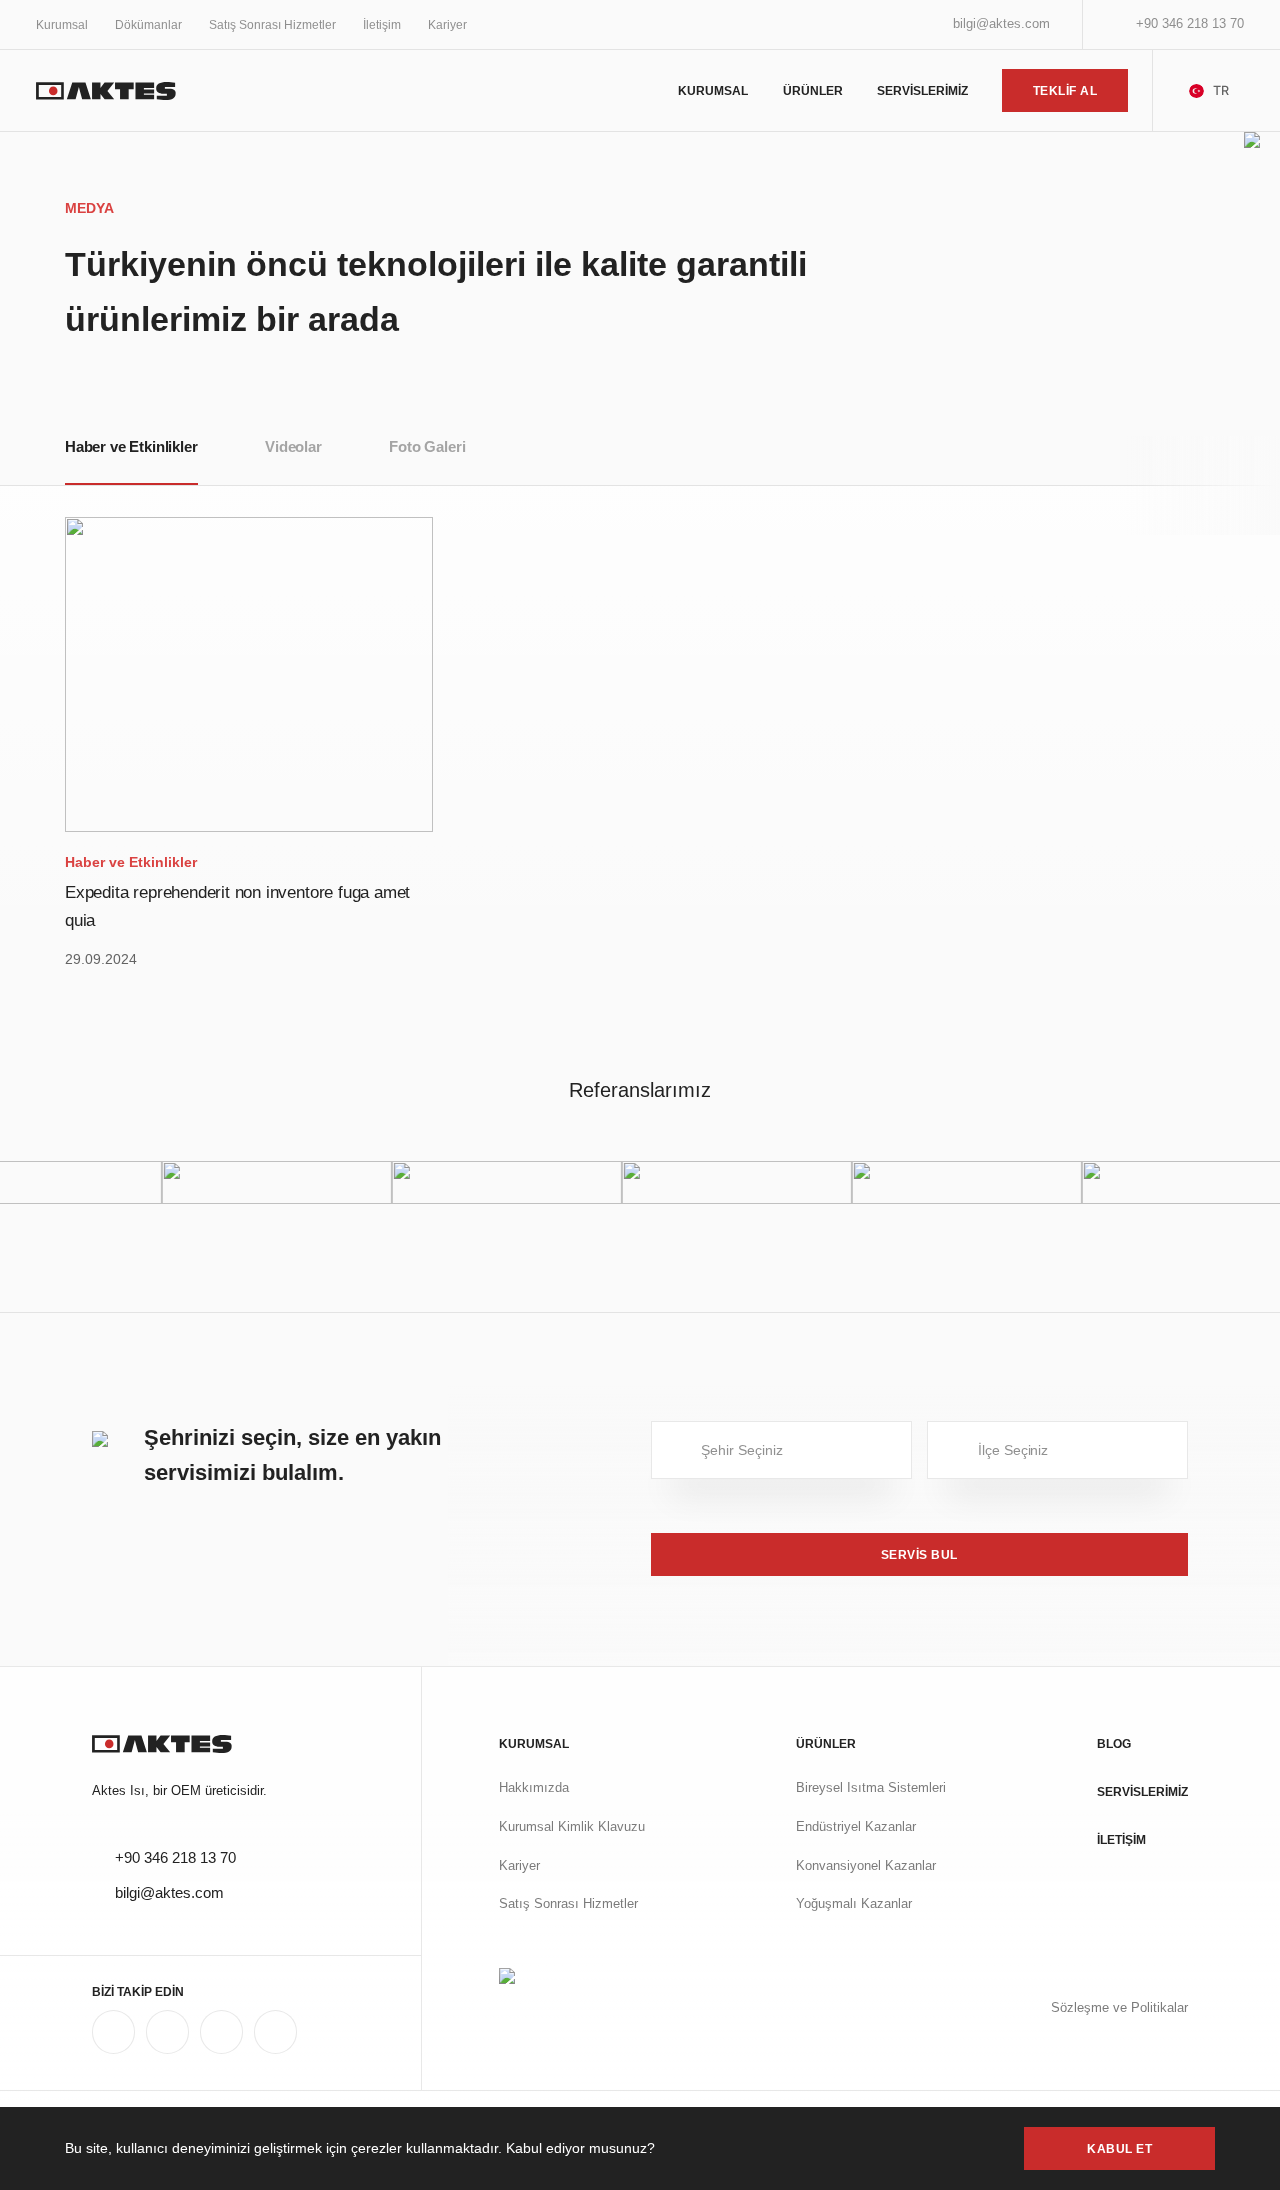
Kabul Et (1119, 2148)
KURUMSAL (713, 90)
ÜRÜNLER (813, 90)
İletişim (382, 24)
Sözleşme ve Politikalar (1119, 2008)
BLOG (1114, 1743)
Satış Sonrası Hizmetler (272, 24)
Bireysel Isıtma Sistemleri (871, 1788)
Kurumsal (62, 24)
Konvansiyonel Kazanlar (866, 1866)
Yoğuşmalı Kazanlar (854, 1904)
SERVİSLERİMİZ (922, 90)
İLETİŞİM (1121, 1839)
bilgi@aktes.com (1001, 24)
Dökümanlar (148, 24)
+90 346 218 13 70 (1190, 24)
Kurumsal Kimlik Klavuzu (572, 1827)
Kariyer (447, 24)
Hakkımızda (534, 1788)
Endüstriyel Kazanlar (856, 1827)
